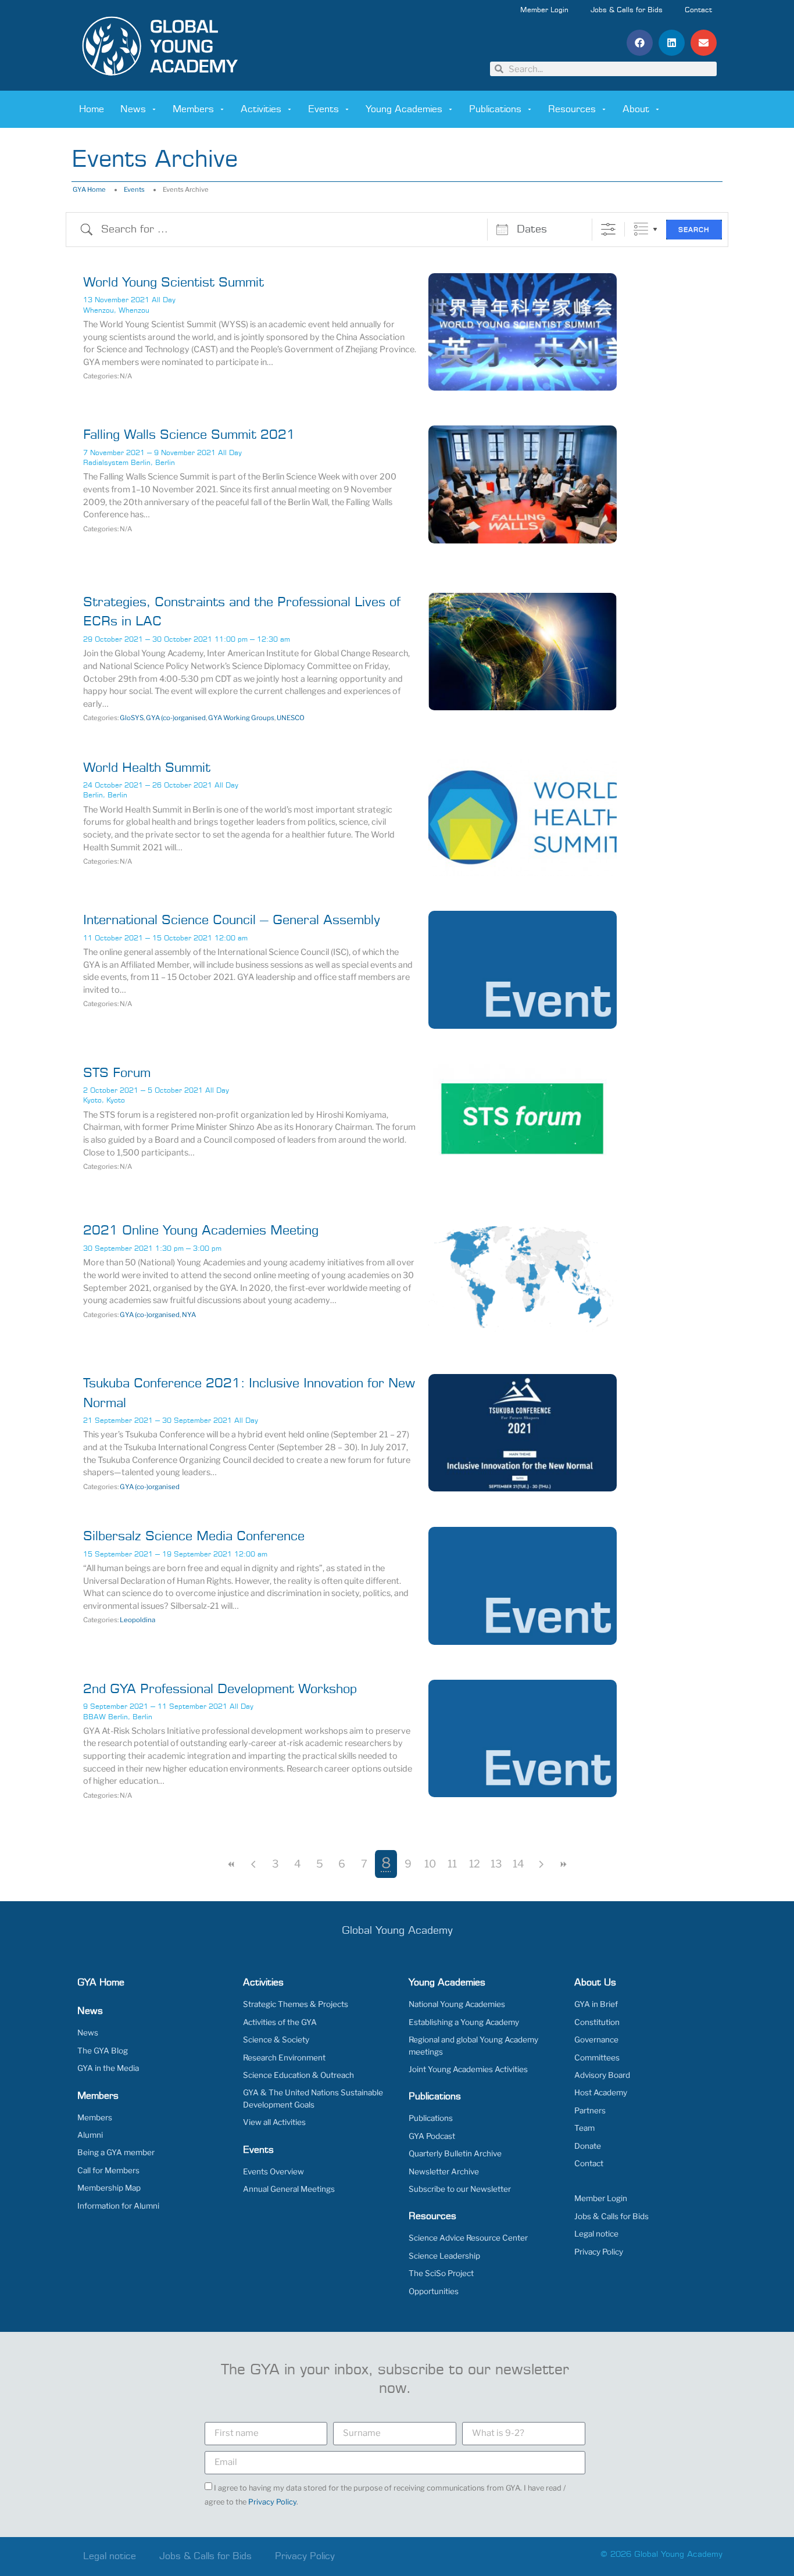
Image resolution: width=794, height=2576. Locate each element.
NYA (189, 1315)
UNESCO (291, 718)
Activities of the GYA (280, 2022)
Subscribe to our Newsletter (460, 2189)
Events (323, 109)
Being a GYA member (116, 2152)
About (636, 109)
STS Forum (117, 1073)
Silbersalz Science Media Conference (194, 1536)
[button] (640, 43)
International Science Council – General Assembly (232, 920)
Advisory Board (602, 2075)
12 (475, 1864)
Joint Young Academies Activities (468, 2069)
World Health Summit (147, 768)
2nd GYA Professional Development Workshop (220, 1689)
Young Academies (404, 109)
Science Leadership (444, 2256)
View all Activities (274, 2122)
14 (518, 1864)
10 (430, 1864)
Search (694, 230)
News (133, 109)
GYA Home (89, 189)
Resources (572, 109)
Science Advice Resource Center (468, 2238)
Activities (261, 109)
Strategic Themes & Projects (296, 2004)
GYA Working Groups (241, 718)
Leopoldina (137, 1620)
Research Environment (284, 2058)
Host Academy (601, 2092)
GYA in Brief (596, 2004)
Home (92, 109)
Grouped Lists (641, 229)
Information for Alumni (118, 2206)
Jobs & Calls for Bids (627, 10)
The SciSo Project (441, 2273)
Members (193, 109)
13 (496, 1864)
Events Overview (273, 2171)
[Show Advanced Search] (608, 229)
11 (452, 1864)
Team (584, 2128)
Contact (698, 10)
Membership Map (109, 2188)
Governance (596, 2040)
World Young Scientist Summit (174, 283)
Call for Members (108, 2170)
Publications (495, 109)
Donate (588, 2146)
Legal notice (596, 2234)
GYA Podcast (432, 2136)
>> (563, 1864)
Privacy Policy (599, 2252)
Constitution (597, 2022)
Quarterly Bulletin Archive (455, 2153)
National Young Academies (457, 2004)
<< (231, 1864)
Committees (597, 2058)
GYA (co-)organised (176, 718)
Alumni (90, 2135)
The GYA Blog (103, 2051)
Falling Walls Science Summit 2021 (189, 435)
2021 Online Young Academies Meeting (201, 1231)
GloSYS (132, 718)
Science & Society (276, 2040)
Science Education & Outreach (298, 2075)
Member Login (544, 10)
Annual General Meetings (289, 2189)
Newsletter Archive (444, 2171)
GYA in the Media (108, 2068)
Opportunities (434, 2291)
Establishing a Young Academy (464, 2022)
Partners (590, 2110)
